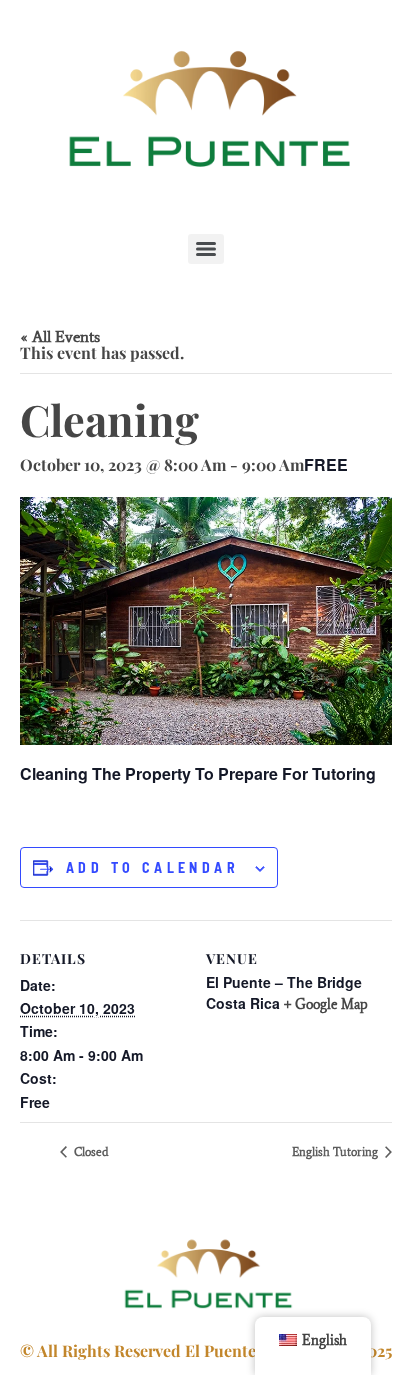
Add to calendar (152, 868)
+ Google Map (326, 1004)
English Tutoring (336, 1152)
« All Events (60, 336)
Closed (90, 1152)
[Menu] (206, 249)
